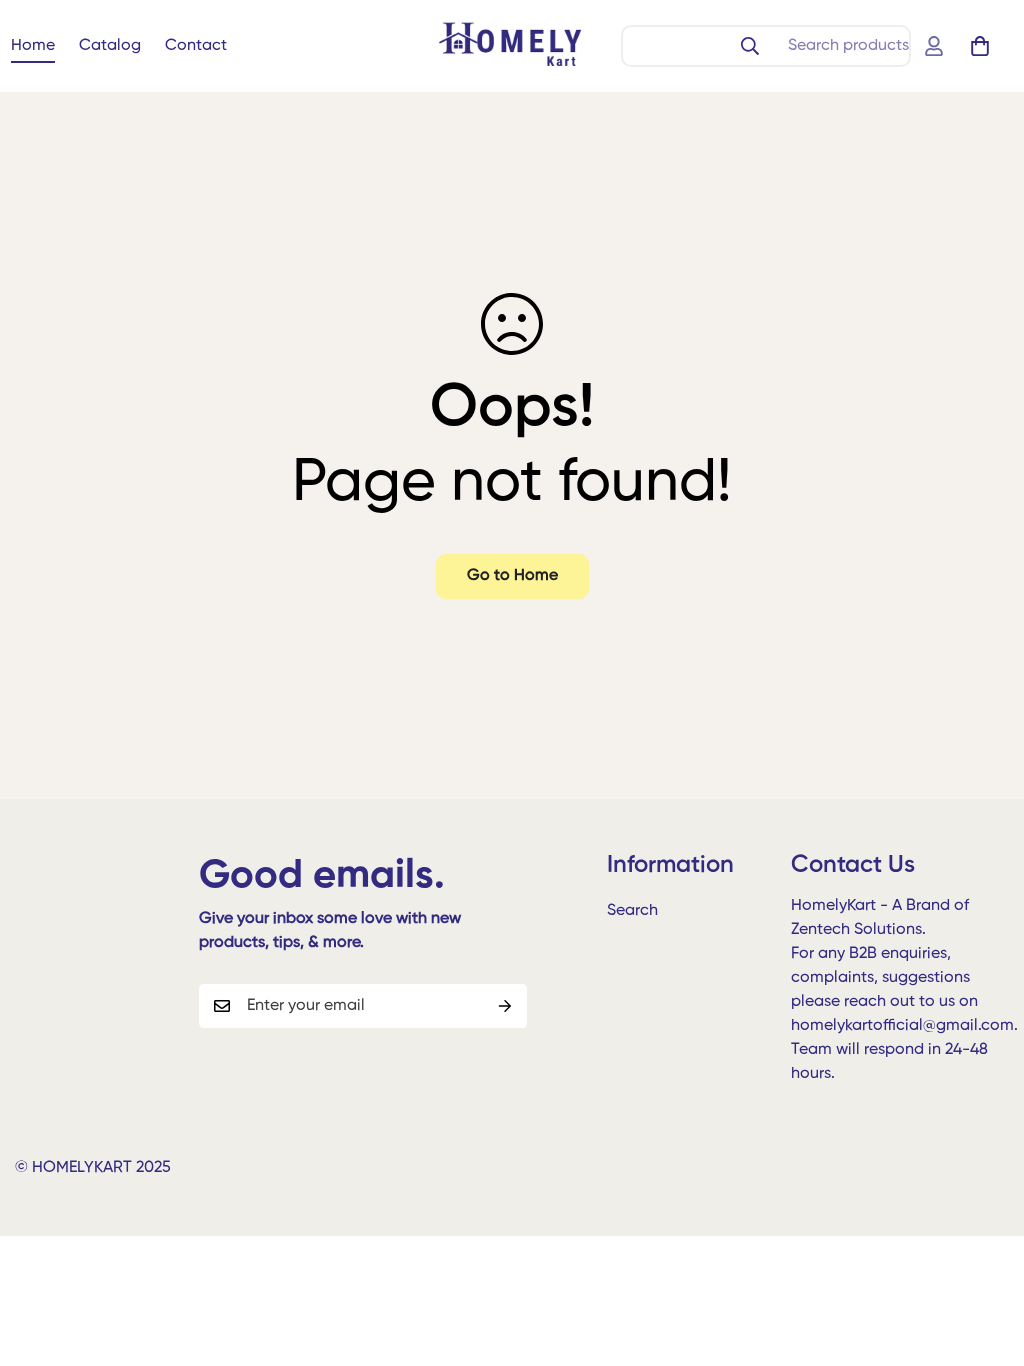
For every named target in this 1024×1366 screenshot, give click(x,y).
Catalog (110, 46)
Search (632, 911)
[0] (980, 46)
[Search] (750, 46)
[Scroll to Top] (985, 1257)
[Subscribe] (505, 1006)
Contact (196, 46)
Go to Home (512, 576)
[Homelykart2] (512, 46)
